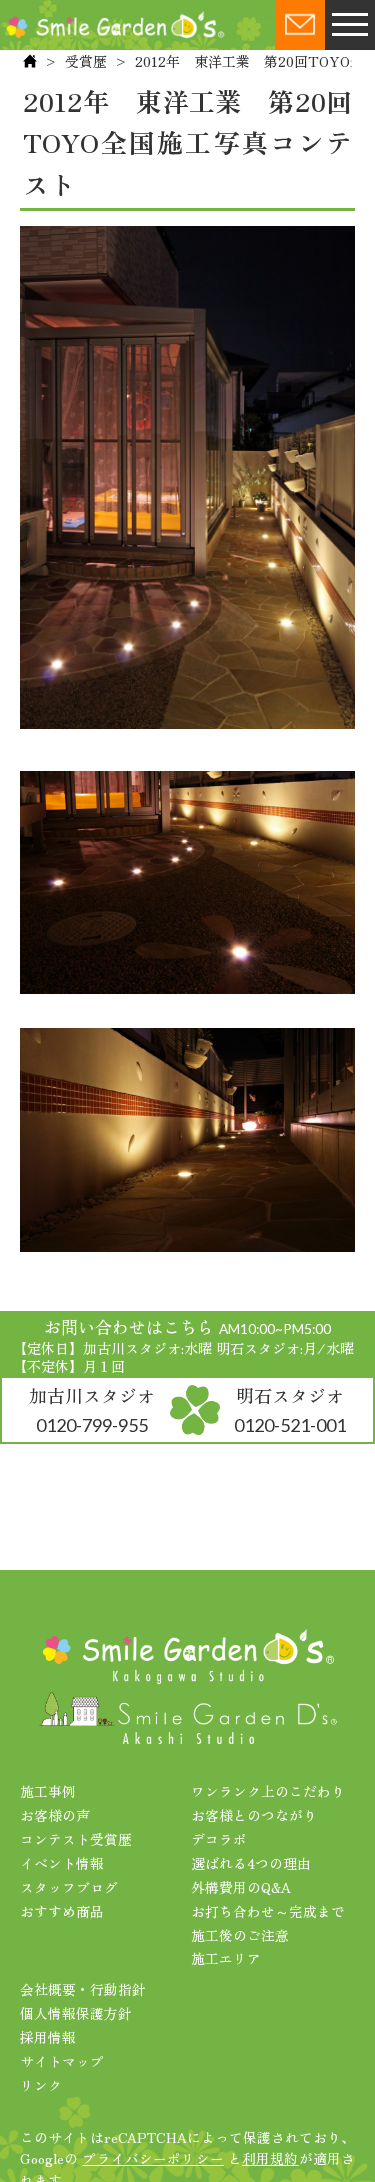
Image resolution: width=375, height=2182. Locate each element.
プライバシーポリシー (152, 2158)
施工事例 (48, 1791)
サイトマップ (62, 2061)
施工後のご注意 (240, 1935)
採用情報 (48, 2037)
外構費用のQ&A (241, 1887)
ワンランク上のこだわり (268, 1791)
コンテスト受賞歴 (76, 1839)
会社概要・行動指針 (83, 1989)
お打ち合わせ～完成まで (268, 1911)
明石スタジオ (290, 1409)
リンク (41, 2085)
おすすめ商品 (62, 1911)
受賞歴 (86, 61)
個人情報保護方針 (76, 2013)
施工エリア (226, 1958)
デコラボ (219, 1839)
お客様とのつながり (254, 1815)
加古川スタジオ (92, 1409)
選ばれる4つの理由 (251, 1863)
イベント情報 (62, 1863)
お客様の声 (55, 1815)
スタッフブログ (69, 1887)
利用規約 (270, 2158)
